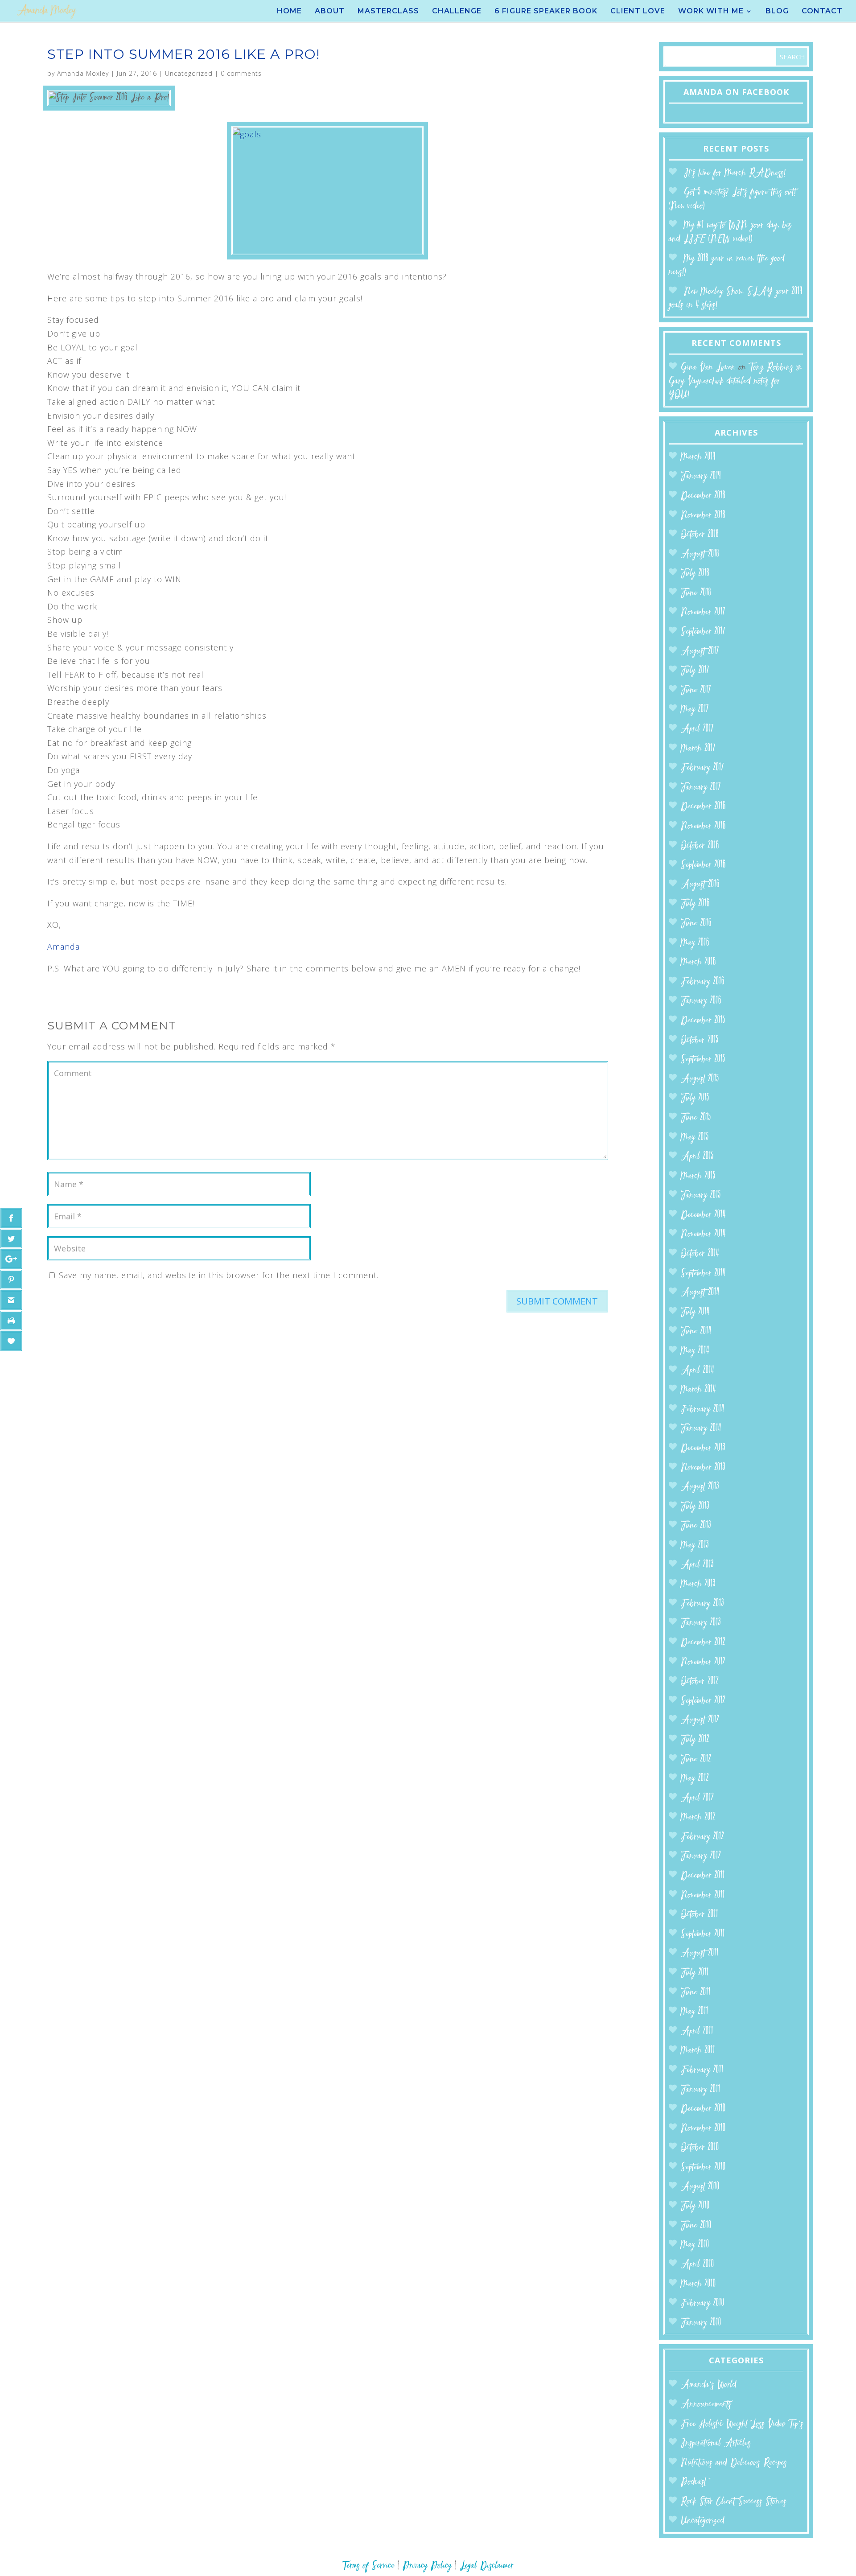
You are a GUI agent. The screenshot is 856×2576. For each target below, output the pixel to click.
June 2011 (696, 1993)
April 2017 (697, 729)
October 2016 (700, 846)
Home (289, 12)
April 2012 (697, 1798)
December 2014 (703, 1215)
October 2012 (700, 1681)
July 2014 (695, 1312)
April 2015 (697, 1157)
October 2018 (700, 535)
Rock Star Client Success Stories (734, 2502)
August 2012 (700, 1720)
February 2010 (703, 2303)
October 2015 (700, 1040)
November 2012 (703, 1662)
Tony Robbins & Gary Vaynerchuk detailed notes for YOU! (735, 381)
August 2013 (700, 1487)
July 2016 (695, 904)
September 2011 (703, 1934)
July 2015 (695, 1098)
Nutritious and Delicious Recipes (734, 2463)
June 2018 (696, 593)
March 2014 (698, 1390)
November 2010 (703, 2129)
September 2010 (703, 2167)
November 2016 (703, 826)
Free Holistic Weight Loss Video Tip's (742, 2424)
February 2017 (702, 768)
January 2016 (701, 1001)
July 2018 (695, 574)
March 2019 (698, 457)
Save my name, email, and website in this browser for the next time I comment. (219, 1275)
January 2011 (701, 2090)
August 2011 (700, 1953)
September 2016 (703, 865)
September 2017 (703, 632)
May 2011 (695, 2012)
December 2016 (703, 807)
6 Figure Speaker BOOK (546, 12)
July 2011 (695, 1973)
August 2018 (700, 554)
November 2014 (703, 1234)
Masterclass (388, 12)
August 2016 (700, 885)
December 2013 (703, 1448)
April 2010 (698, 2265)
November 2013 (703, 1468)
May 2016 (695, 943)
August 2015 (700, 1079)
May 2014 (695, 1351)
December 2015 (703, 1021)
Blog (777, 12)
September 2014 (703, 1274)
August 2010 (700, 2187)
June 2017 (696, 690)
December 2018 (703, 496)
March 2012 (698, 1817)
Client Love (638, 12)
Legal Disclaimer (487, 2566)
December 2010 (703, 2109)
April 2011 (697, 2031)
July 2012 (695, 1740)
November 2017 (703, 612)
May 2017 (695, 710)
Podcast (693, 2482)
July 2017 (695, 671)
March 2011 (698, 2051)
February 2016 (703, 982)
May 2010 (695, 2245)
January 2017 (701, 788)
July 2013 (695, 1507)
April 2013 (697, 1565)
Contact (822, 12)
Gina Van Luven (708, 368)
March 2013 (698, 1584)
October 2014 (700, 1254)
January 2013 (701, 1623)
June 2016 (696, 924)
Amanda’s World (709, 2385)
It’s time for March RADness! (735, 173)
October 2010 (700, 2148)
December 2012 (703, 1643)
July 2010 (695, 2206)
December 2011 (703, 1876)
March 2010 (698, 2284)
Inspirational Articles (716, 2443)
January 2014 (701, 1429)
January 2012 (701, 1856)
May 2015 (695, 1138)
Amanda (64, 946)
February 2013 (702, 1604)
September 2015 (703, 1060)
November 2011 (703, 1895)
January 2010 (701, 2323)
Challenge (457, 12)
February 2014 (703, 1409)
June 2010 (696, 2226)
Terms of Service (368, 2566)
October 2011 (700, 1915)
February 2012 (702, 1837)
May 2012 (695, 1779)
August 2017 (700, 652)
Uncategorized (189, 73)
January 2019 (701, 476)
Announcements (706, 2405)
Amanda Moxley (83, 73)
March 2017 (698, 749)
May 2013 (695, 1545)
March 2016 (698, 962)
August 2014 (700, 1293)
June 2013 (696, 1526)
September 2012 (703, 1701)
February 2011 (702, 2070)
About (330, 12)
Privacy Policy (427, 2566)
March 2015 (698, 1176)
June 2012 (696, 1759)
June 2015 (696, 1118)
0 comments (241, 73)
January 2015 (701, 1195)
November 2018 (703, 516)
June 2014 (696, 1331)
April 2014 (698, 1371)
